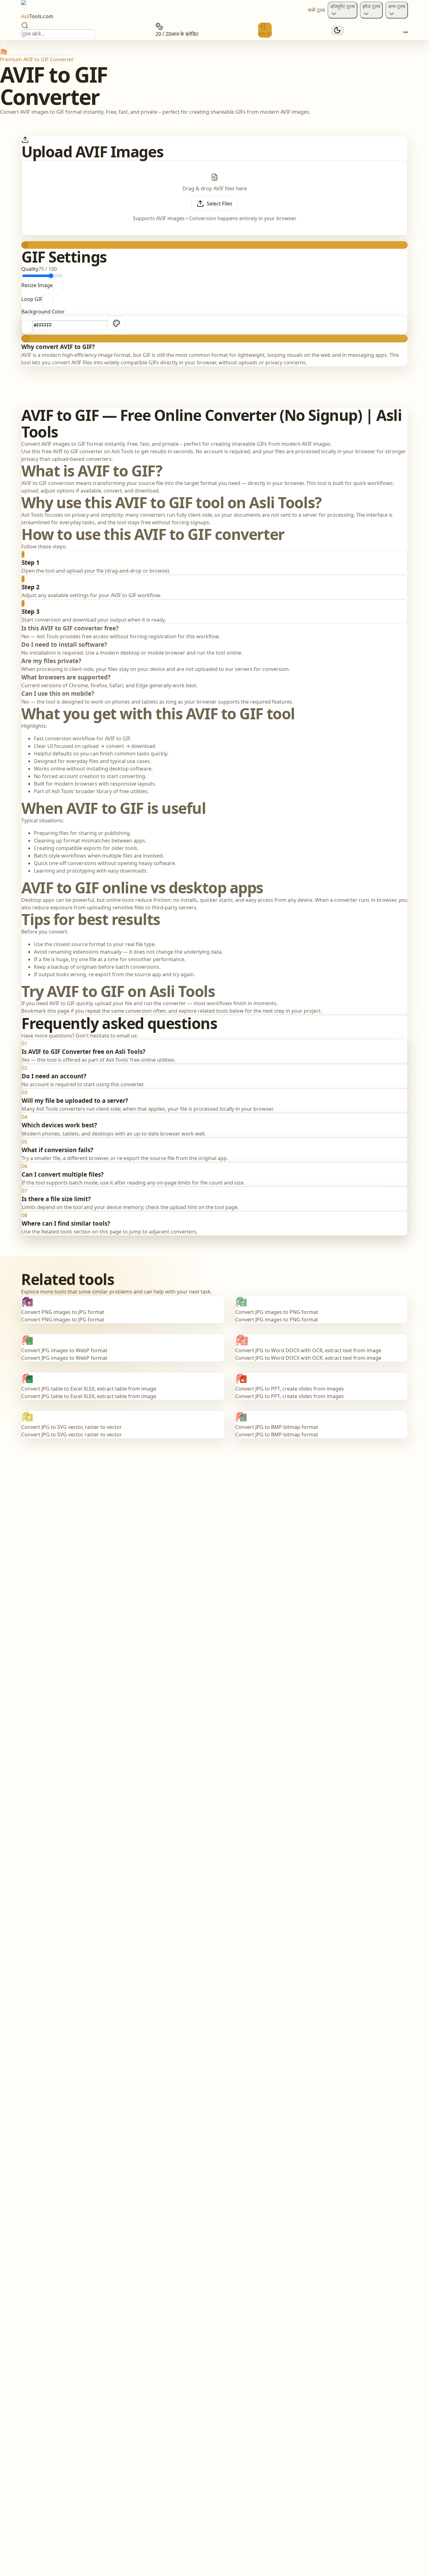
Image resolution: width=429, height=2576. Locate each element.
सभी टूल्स (316, 10)
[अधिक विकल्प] (405, 32)
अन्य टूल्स (397, 6)
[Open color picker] (117, 323)
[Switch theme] (337, 30)
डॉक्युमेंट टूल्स (342, 6)
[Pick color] (27, 327)
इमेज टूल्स (371, 6)
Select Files (220, 204)
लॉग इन (265, 34)
